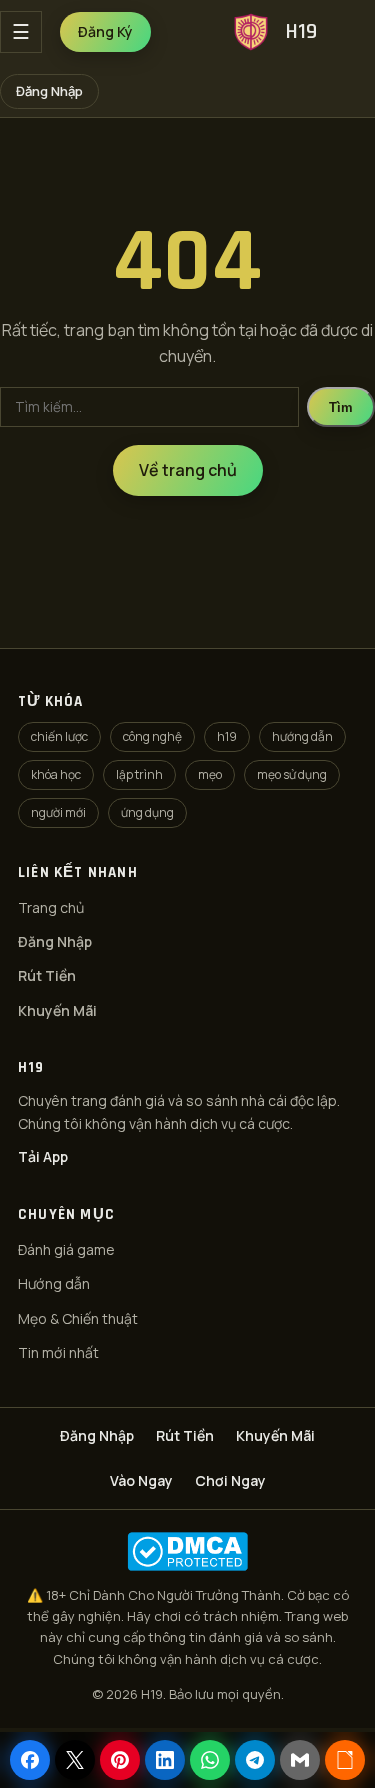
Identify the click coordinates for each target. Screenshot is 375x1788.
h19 (227, 736)
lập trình (139, 774)
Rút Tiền (47, 975)
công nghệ (152, 736)
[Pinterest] (120, 1760)
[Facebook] (30, 1760)
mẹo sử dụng (292, 774)
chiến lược (59, 736)
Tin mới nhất (58, 1352)
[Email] (300, 1760)
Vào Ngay (141, 1480)
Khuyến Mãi (57, 1010)
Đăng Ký (105, 31)
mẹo (210, 774)
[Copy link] (345, 1760)
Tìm (341, 407)
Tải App (43, 1156)
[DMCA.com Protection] (187, 1551)
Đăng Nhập (49, 91)
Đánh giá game (66, 1249)
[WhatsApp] (210, 1760)
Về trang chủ (188, 470)
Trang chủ (51, 907)
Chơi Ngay (230, 1480)
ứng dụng (147, 812)
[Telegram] (255, 1760)
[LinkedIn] (165, 1760)
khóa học (56, 774)
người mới (58, 812)
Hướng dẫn (54, 1283)
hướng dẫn (302, 736)
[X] (75, 1760)
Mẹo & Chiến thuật (78, 1318)
